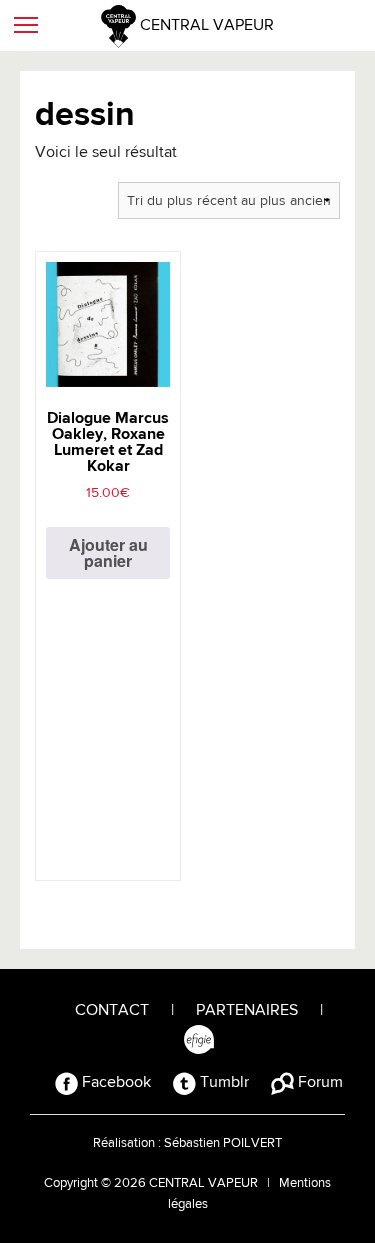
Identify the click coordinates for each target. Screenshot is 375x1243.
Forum (318, 1083)
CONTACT (112, 1011)
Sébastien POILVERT (223, 1143)
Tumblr (222, 1083)
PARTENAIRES (247, 1011)
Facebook (114, 1083)
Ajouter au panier (108, 552)
